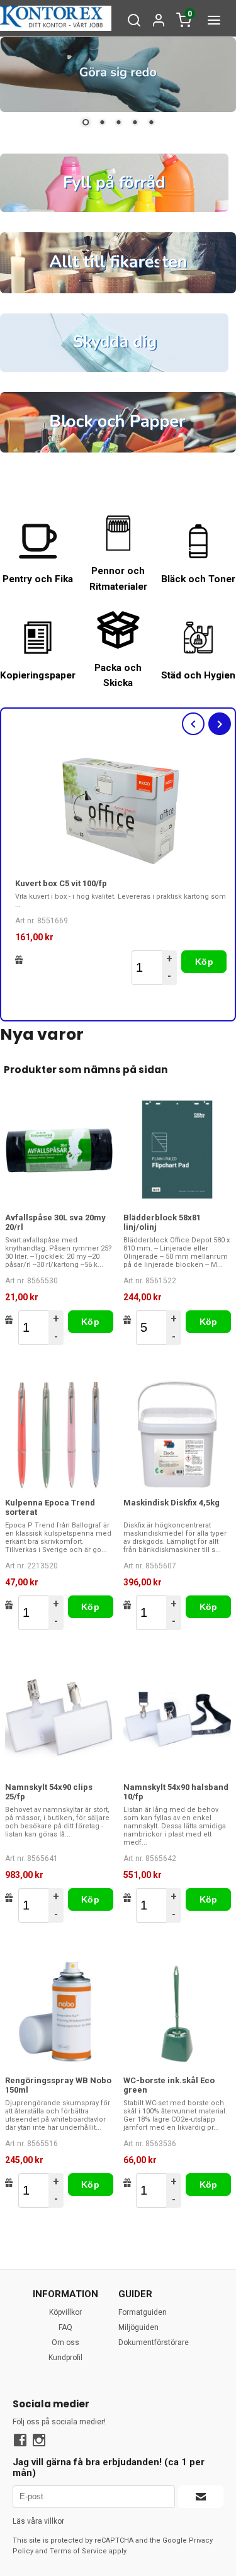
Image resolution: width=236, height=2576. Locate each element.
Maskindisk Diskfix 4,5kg (171, 1503)
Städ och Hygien (198, 675)
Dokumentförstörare (154, 2343)
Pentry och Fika (38, 579)
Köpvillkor (65, 2312)
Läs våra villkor (38, 2521)
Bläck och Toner (198, 579)
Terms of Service (78, 2551)
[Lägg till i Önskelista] (19, 960)
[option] (121, 869)
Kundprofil (65, 2358)
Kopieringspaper (38, 675)
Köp (204, 962)
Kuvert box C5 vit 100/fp (61, 883)
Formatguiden (143, 2312)
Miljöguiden (138, 2327)
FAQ (65, 2327)
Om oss (65, 2343)
